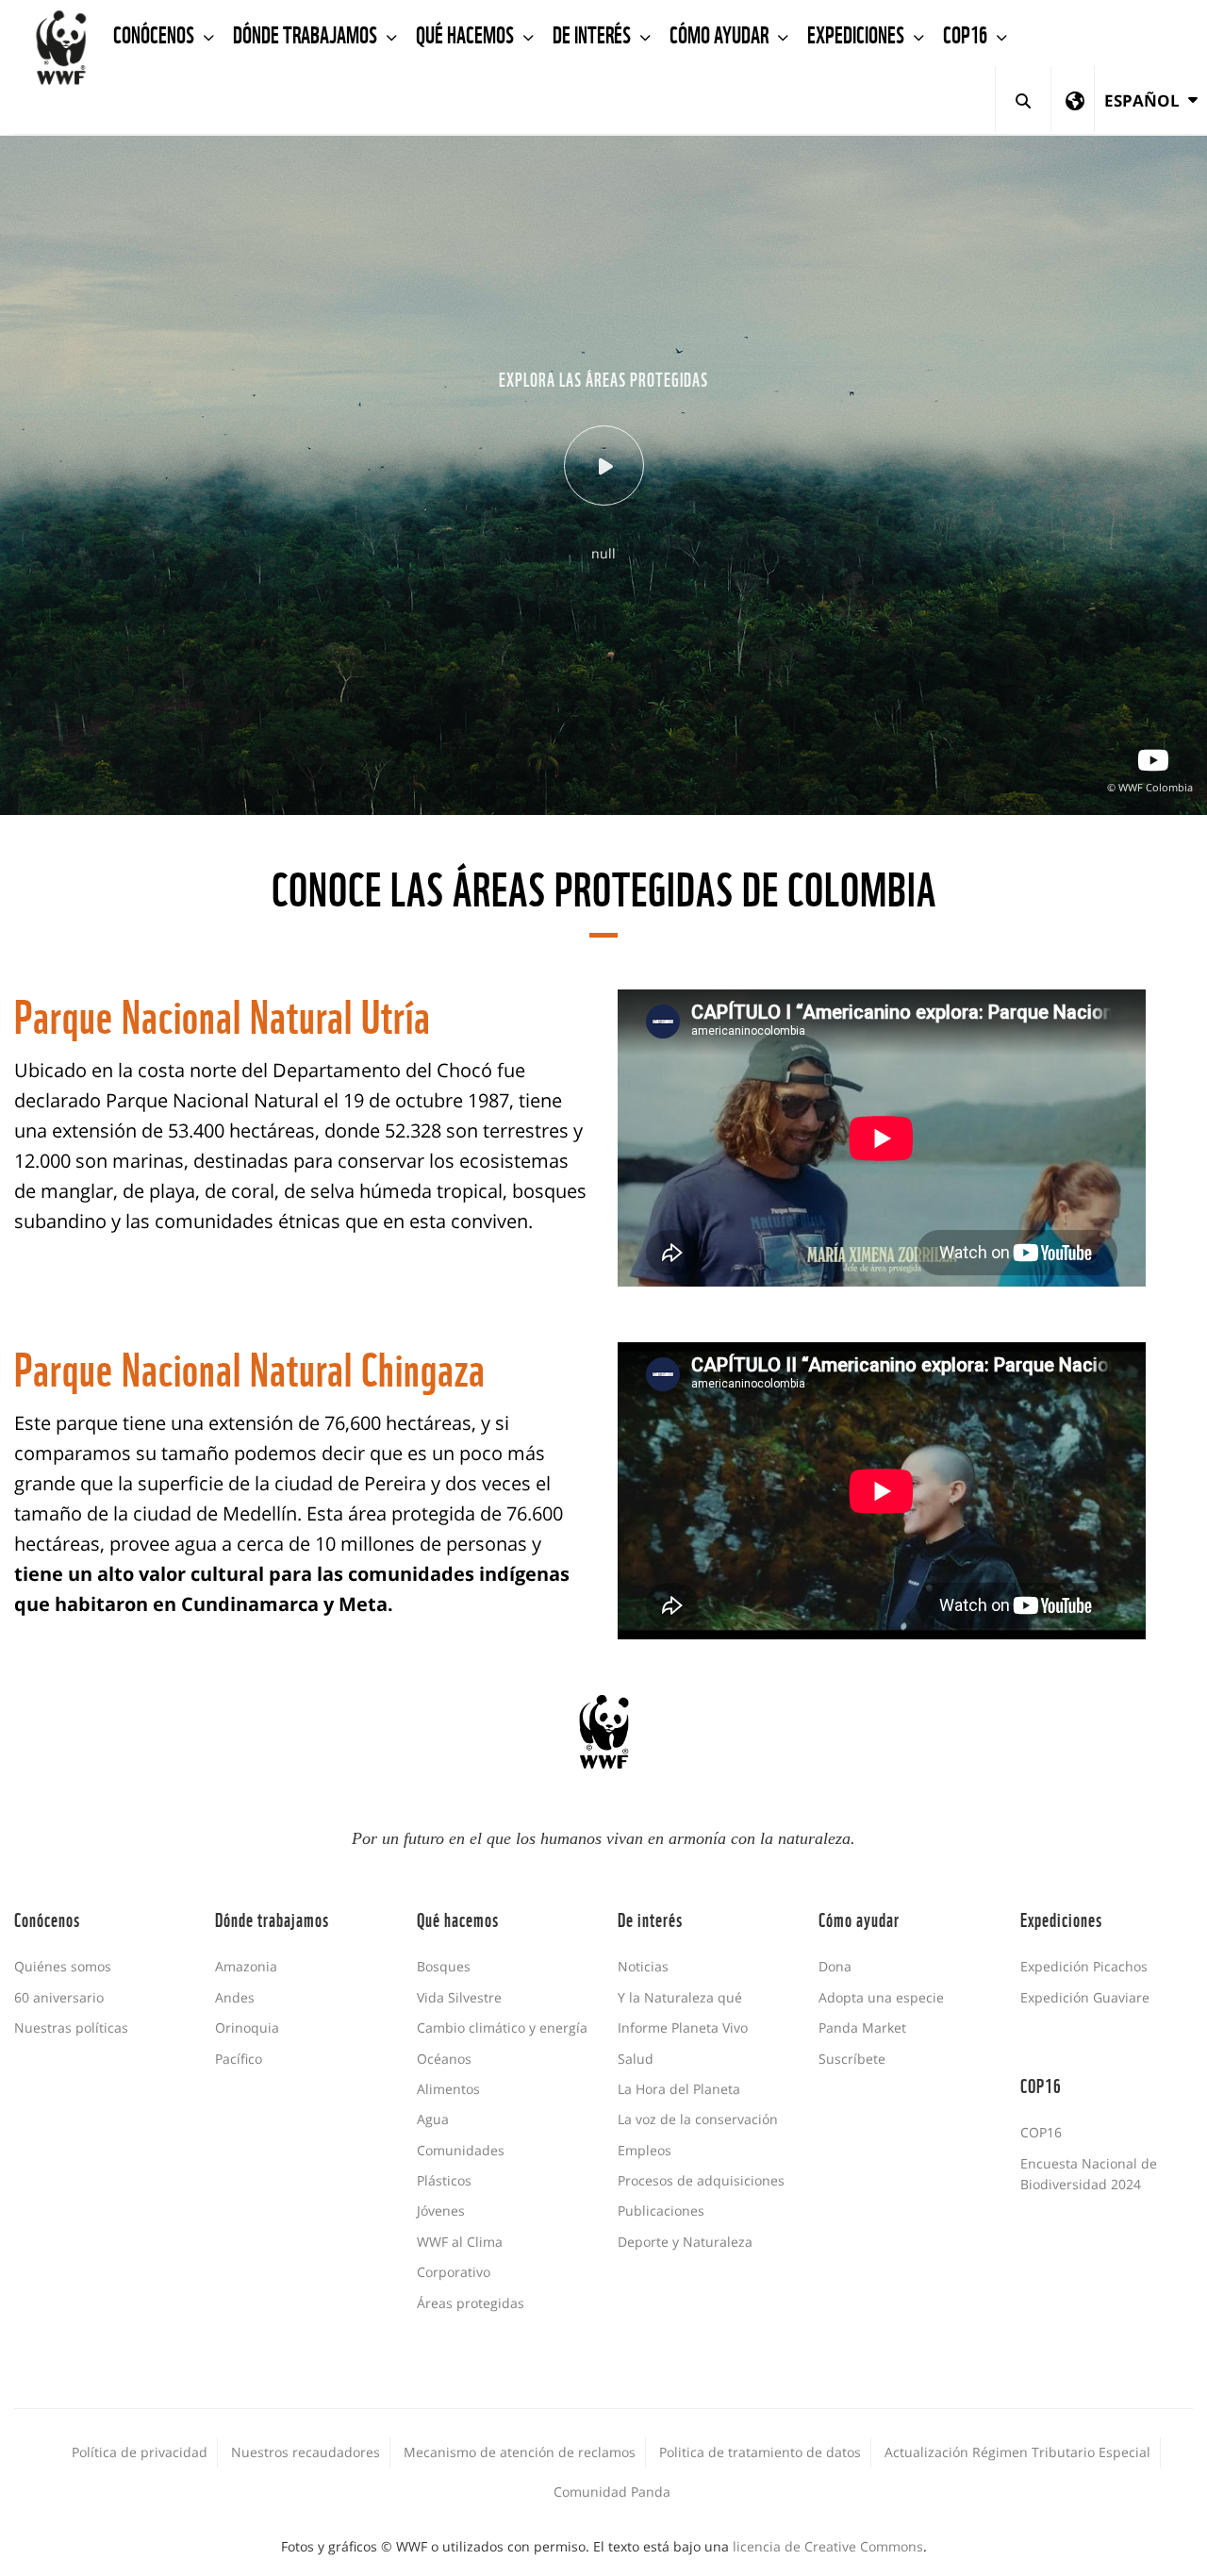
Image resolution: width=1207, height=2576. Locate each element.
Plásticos (444, 2180)
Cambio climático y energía (502, 2028)
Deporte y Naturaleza (685, 2242)
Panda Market (862, 2028)
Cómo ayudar (721, 33)
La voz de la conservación (698, 2119)
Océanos (444, 2059)
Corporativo (454, 2272)
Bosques (444, 1966)
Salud (636, 2059)
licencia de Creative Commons (828, 2546)
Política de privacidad (140, 2452)
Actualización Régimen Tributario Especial (1017, 2452)
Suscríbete (852, 2059)
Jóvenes (441, 2210)
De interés (594, 33)
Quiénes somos (63, 1966)
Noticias (643, 1966)
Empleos (645, 2150)
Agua (433, 2119)
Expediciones (858, 33)
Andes (235, 1997)
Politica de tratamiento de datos (760, 2452)
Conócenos (156, 33)
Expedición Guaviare (1085, 1997)
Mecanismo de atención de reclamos (520, 2452)
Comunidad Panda (612, 2492)
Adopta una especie (881, 1997)
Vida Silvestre (459, 1997)
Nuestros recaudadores (306, 2452)
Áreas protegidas (471, 2303)
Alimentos (448, 2089)
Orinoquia (247, 2028)
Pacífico (239, 2059)
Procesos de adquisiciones (701, 2180)
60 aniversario (59, 1997)
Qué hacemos (467, 33)
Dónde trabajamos (307, 33)
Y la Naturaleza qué (680, 1997)
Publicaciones (661, 2210)
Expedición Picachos (1084, 1966)
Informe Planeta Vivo (683, 2028)
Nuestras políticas (71, 2028)
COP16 (967, 33)
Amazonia (246, 1966)
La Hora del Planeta (679, 2089)
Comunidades (461, 2150)
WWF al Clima (460, 2242)
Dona (835, 1966)
